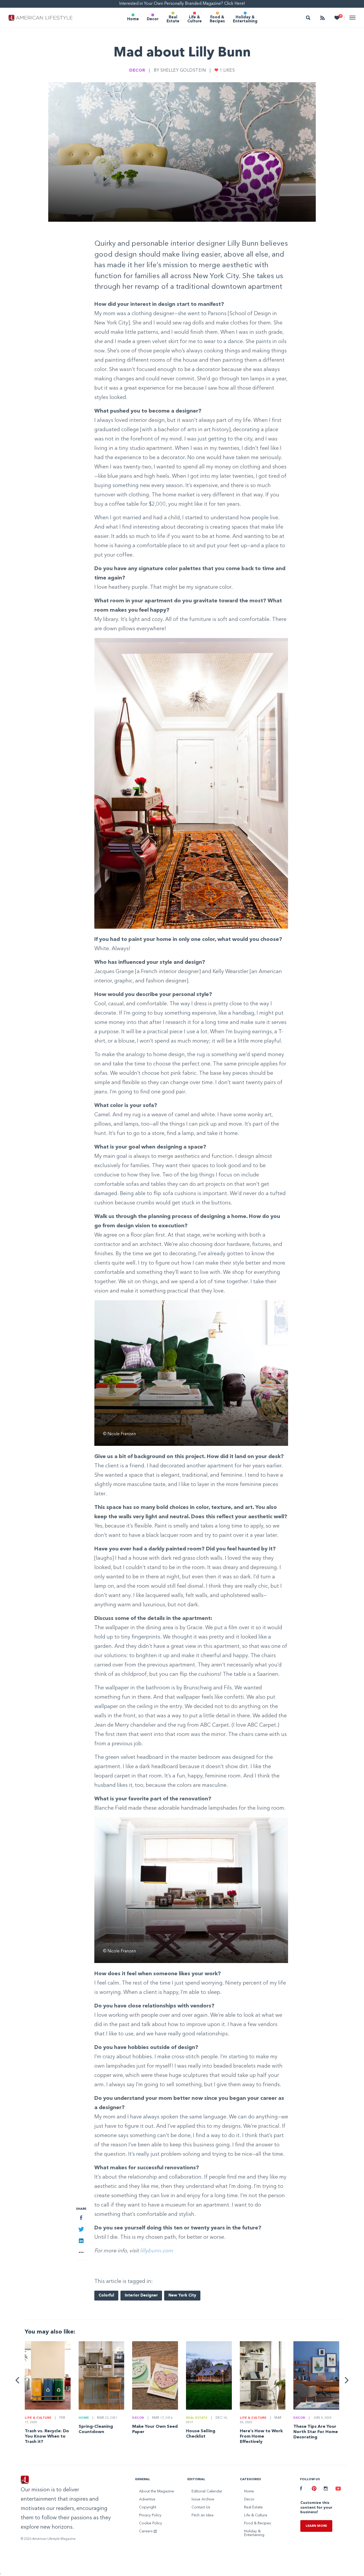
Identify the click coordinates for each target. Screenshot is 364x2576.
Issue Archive (203, 2499)
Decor (153, 19)
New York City (182, 2296)
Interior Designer (141, 2296)
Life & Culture (195, 19)
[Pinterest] (314, 2489)
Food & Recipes (217, 19)
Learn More (316, 2526)
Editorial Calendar (207, 2491)
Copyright (148, 2507)
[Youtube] (337, 2489)
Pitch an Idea (203, 2515)
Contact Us (201, 2507)
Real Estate (173, 19)
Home (133, 19)
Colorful (106, 2296)
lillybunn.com (156, 2251)
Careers (146, 2531)
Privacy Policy (150, 2515)
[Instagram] (326, 2489)
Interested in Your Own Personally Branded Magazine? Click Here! (182, 4)
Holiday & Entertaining (245, 19)
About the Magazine (157, 2491)
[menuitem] (133, 18)
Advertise (147, 2499)
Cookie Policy (151, 2523)
